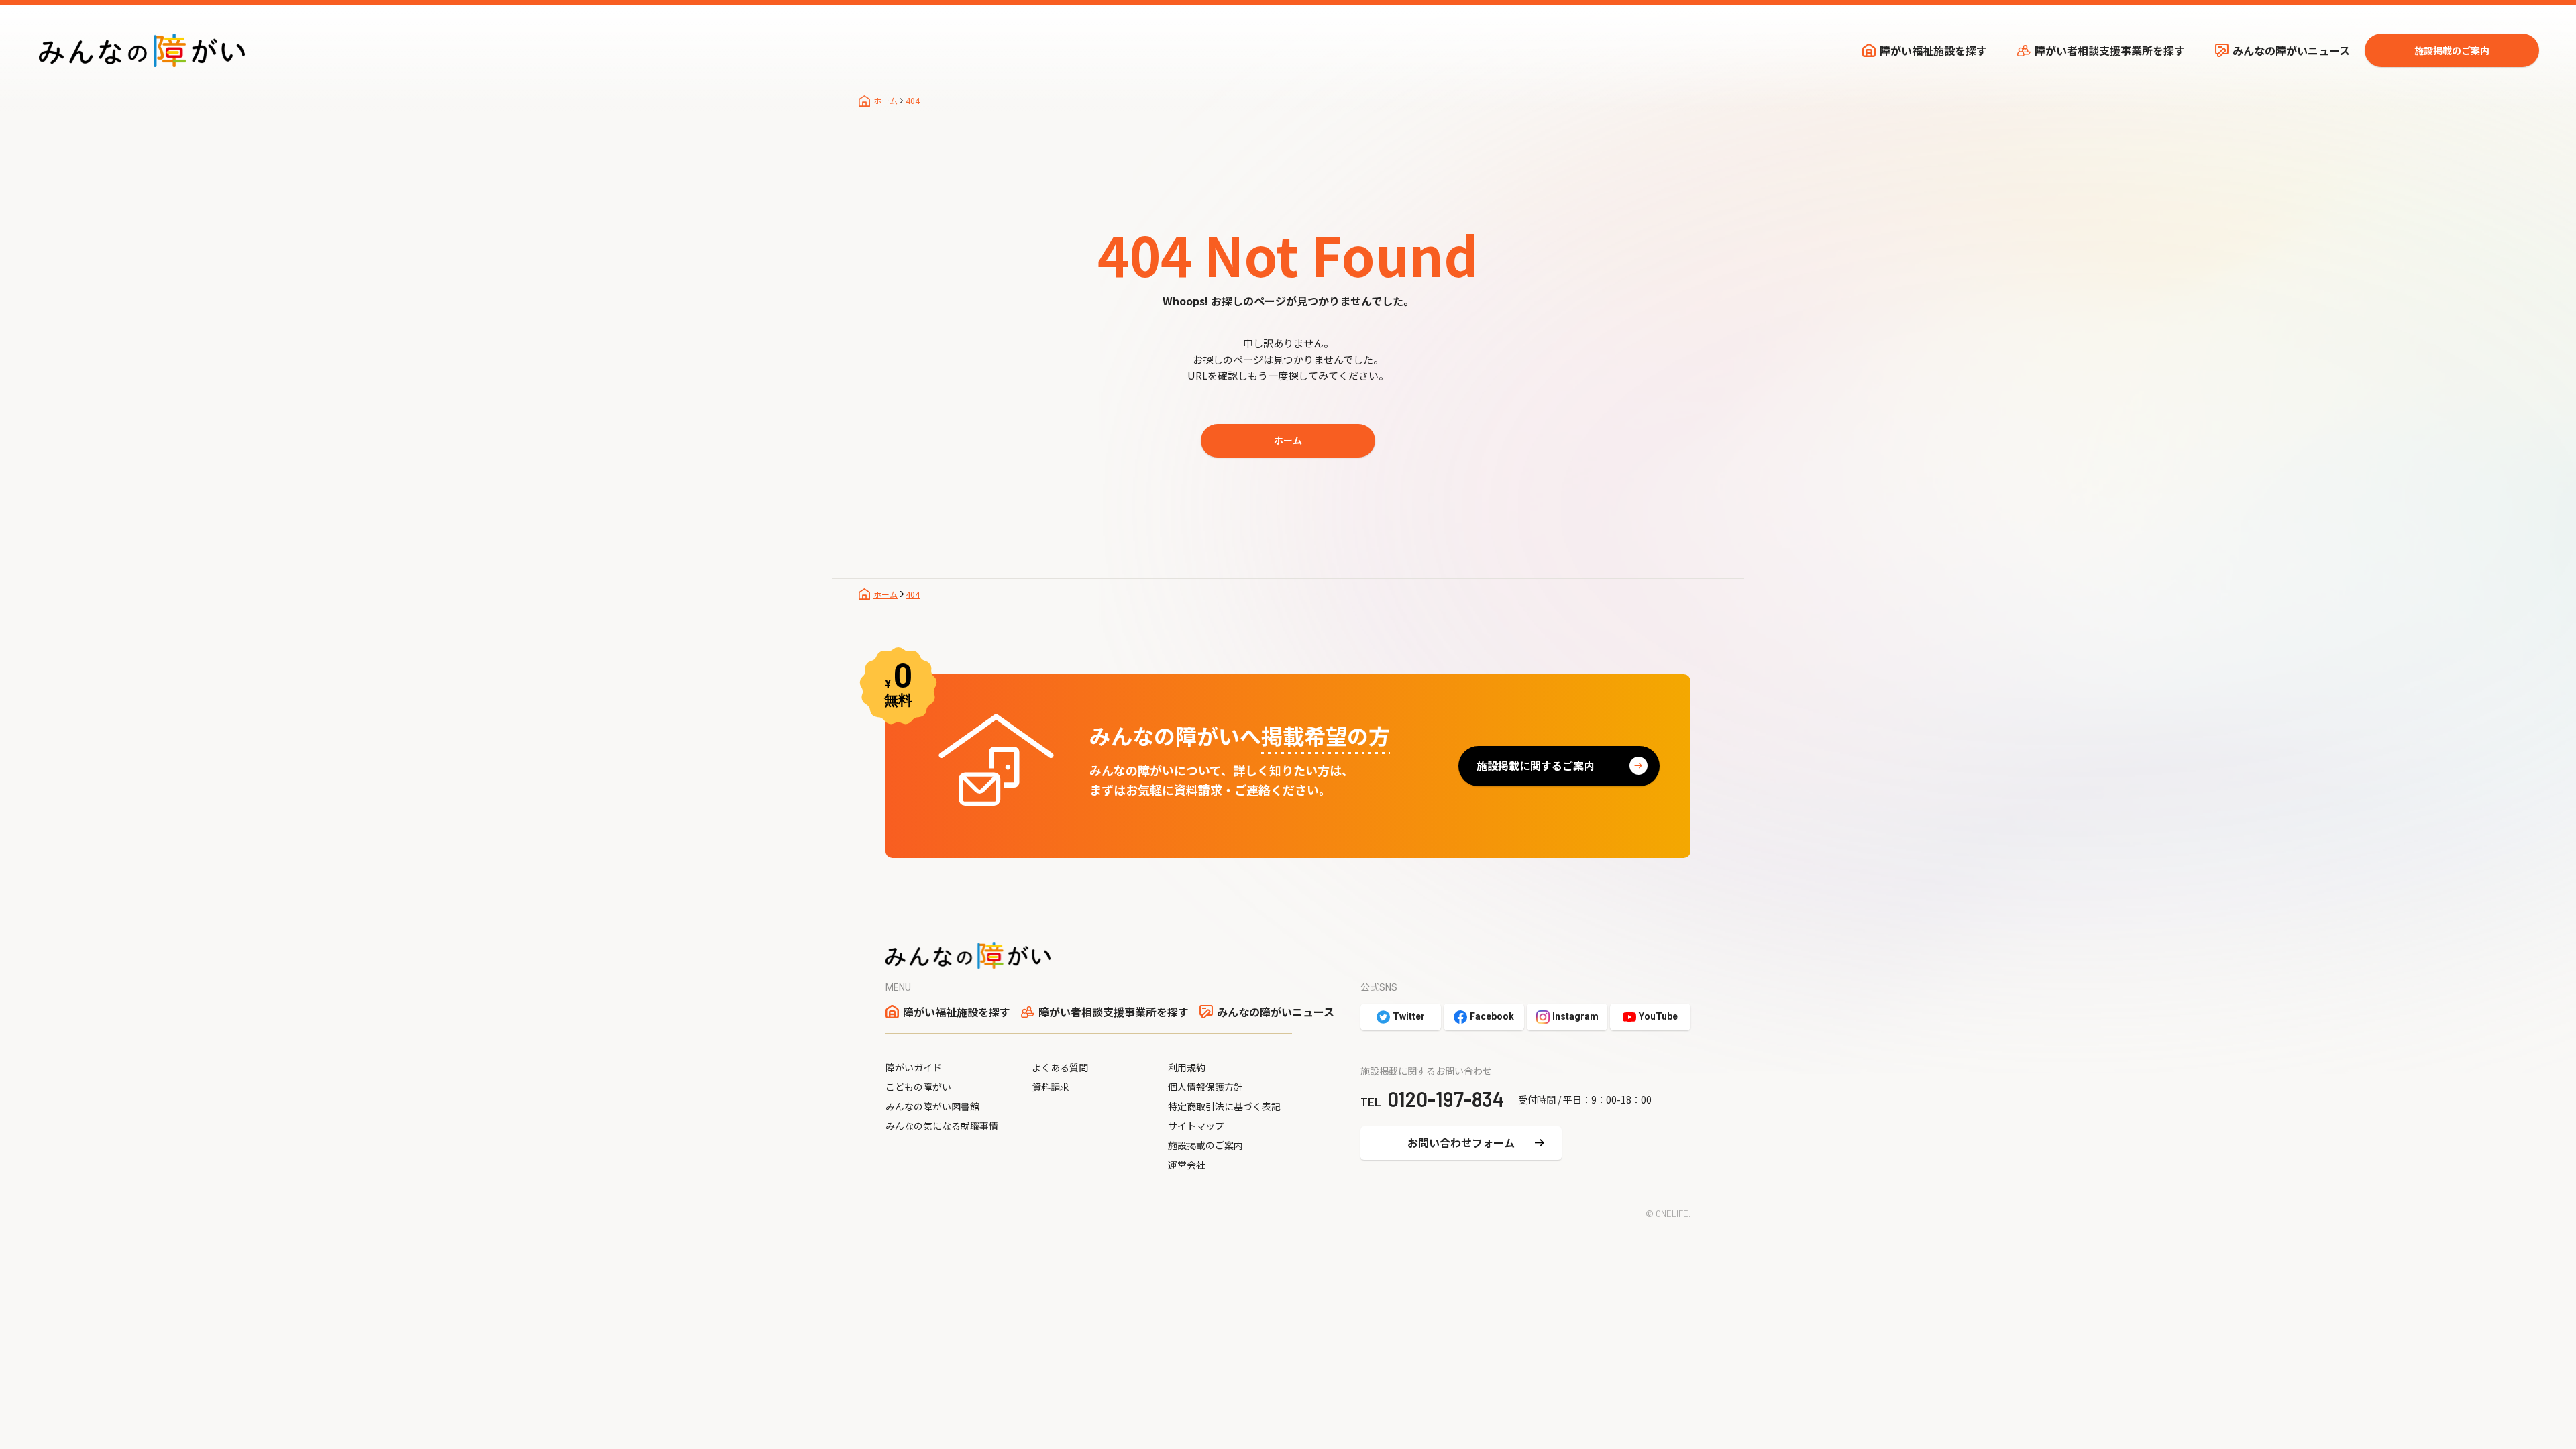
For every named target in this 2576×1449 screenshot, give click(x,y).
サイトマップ (1196, 1126)
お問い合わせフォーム (1461, 1142)
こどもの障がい (918, 1087)
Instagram (1575, 1016)
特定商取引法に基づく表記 (1224, 1106)
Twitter (1409, 1016)
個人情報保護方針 (1205, 1087)
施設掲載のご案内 (2452, 50)
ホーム (1288, 440)
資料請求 (1051, 1087)
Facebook (1492, 1016)
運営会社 (1187, 1165)
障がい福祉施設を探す (1933, 50)
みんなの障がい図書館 (932, 1106)
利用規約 (1187, 1067)
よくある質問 (1060, 1067)
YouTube (1658, 1016)
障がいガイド (914, 1067)
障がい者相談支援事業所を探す (2110, 50)
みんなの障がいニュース (2291, 50)
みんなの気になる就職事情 (942, 1126)
